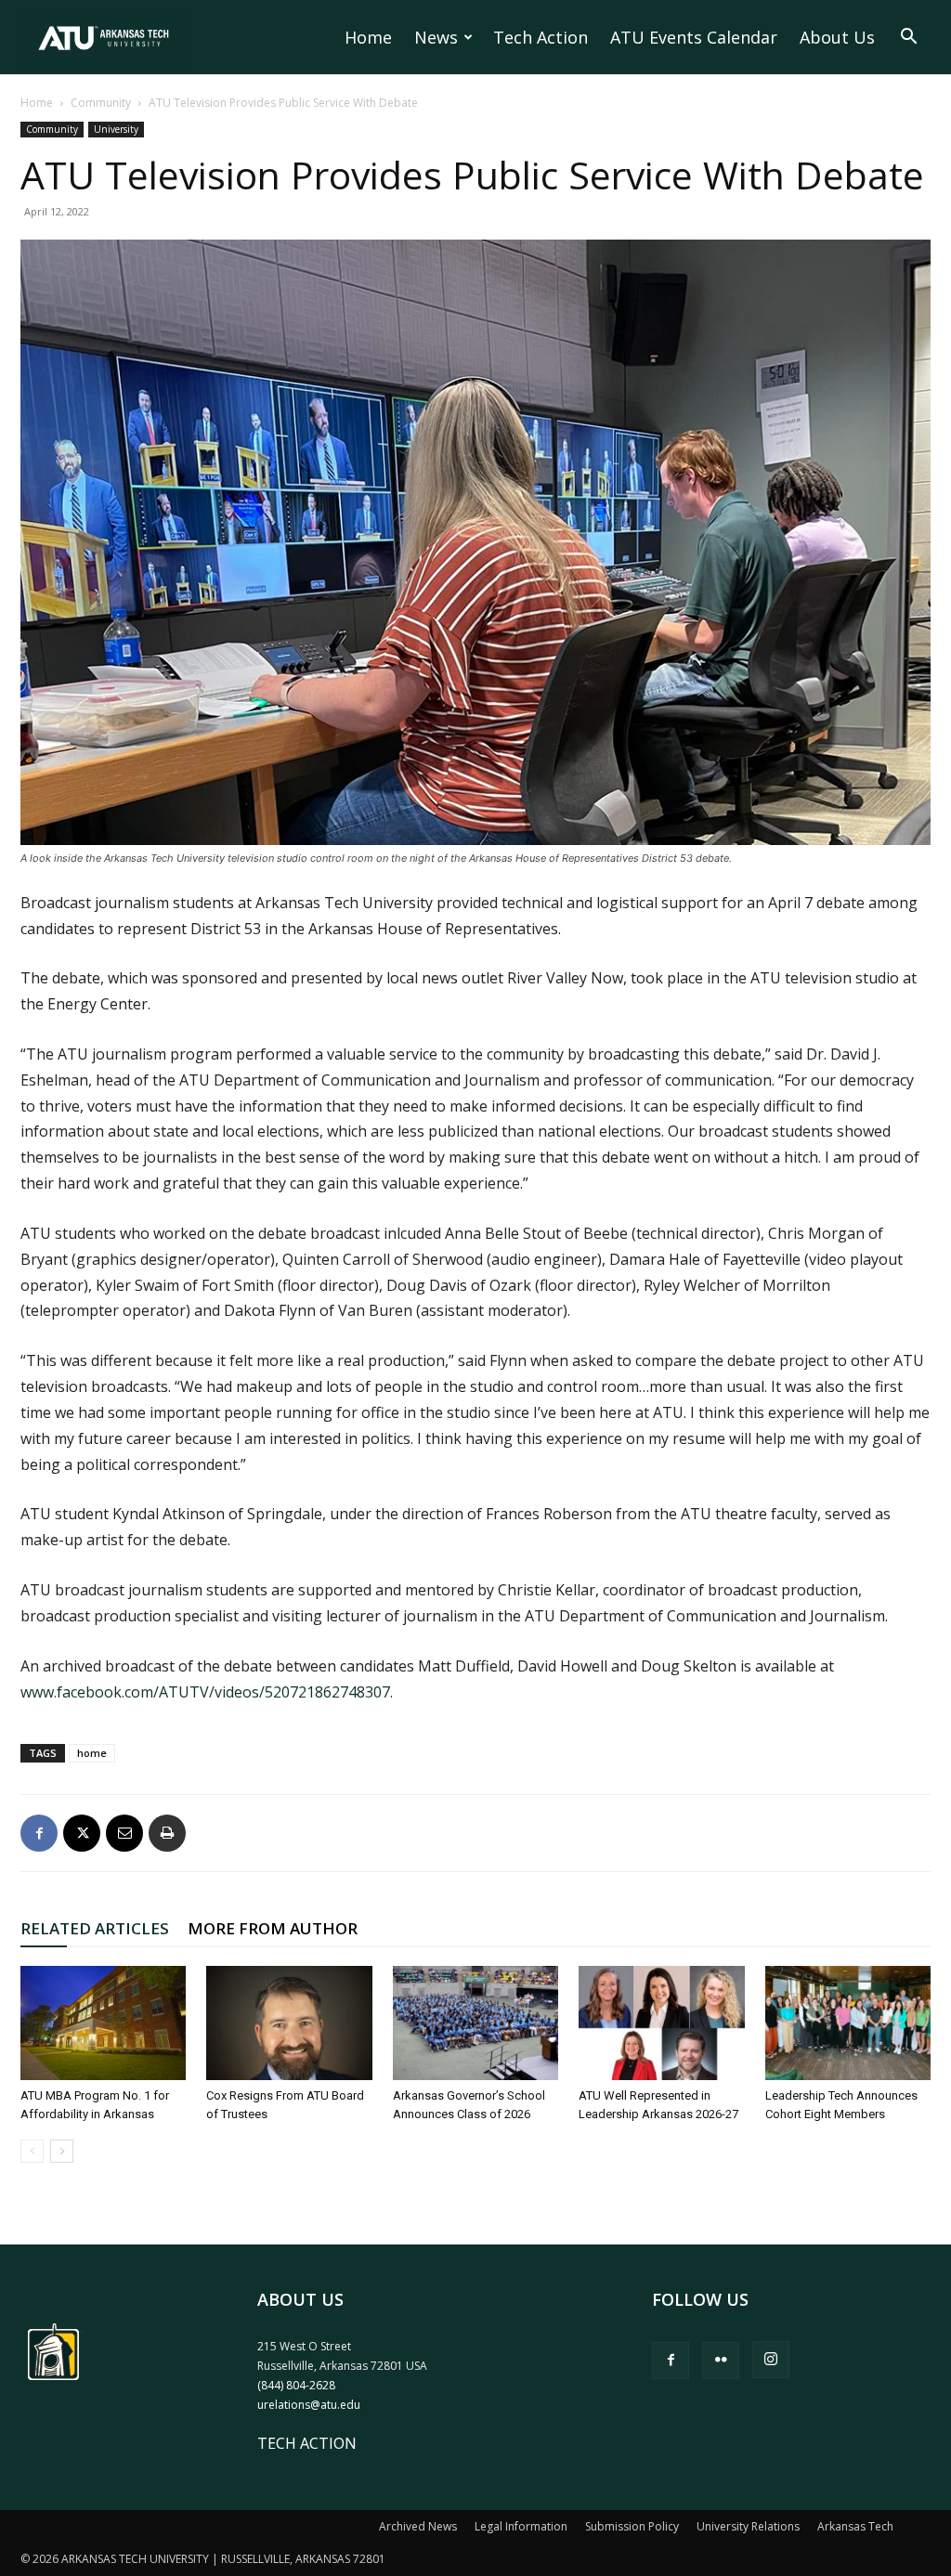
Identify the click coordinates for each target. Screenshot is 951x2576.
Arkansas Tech (855, 2526)
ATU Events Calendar (694, 37)
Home (368, 37)
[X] (82, 1833)
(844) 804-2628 (296, 2385)
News (436, 37)
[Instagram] (771, 2360)
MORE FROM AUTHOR (273, 1928)
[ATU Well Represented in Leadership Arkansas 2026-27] (661, 2023)
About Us (837, 37)
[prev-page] (32, 2151)
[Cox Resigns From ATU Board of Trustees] (289, 2023)
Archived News (418, 2526)
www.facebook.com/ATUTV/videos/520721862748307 (205, 1692)
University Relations (748, 2526)
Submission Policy (632, 2526)
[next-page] (62, 2151)
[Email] (124, 1833)
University (116, 129)
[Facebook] (39, 1833)
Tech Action (541, 37)
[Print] (167, 1833)
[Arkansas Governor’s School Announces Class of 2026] (475, 2023)
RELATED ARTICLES (95, 1928)
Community (101, 103)
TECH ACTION (307, 2443)
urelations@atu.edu (309, 2405)
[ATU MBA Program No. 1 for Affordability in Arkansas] (103, 2023)
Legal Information (521, 2526)
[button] (908, 38)
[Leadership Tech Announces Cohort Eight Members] (848, 2023)
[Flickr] (721, 2361)
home (92, 1753)
